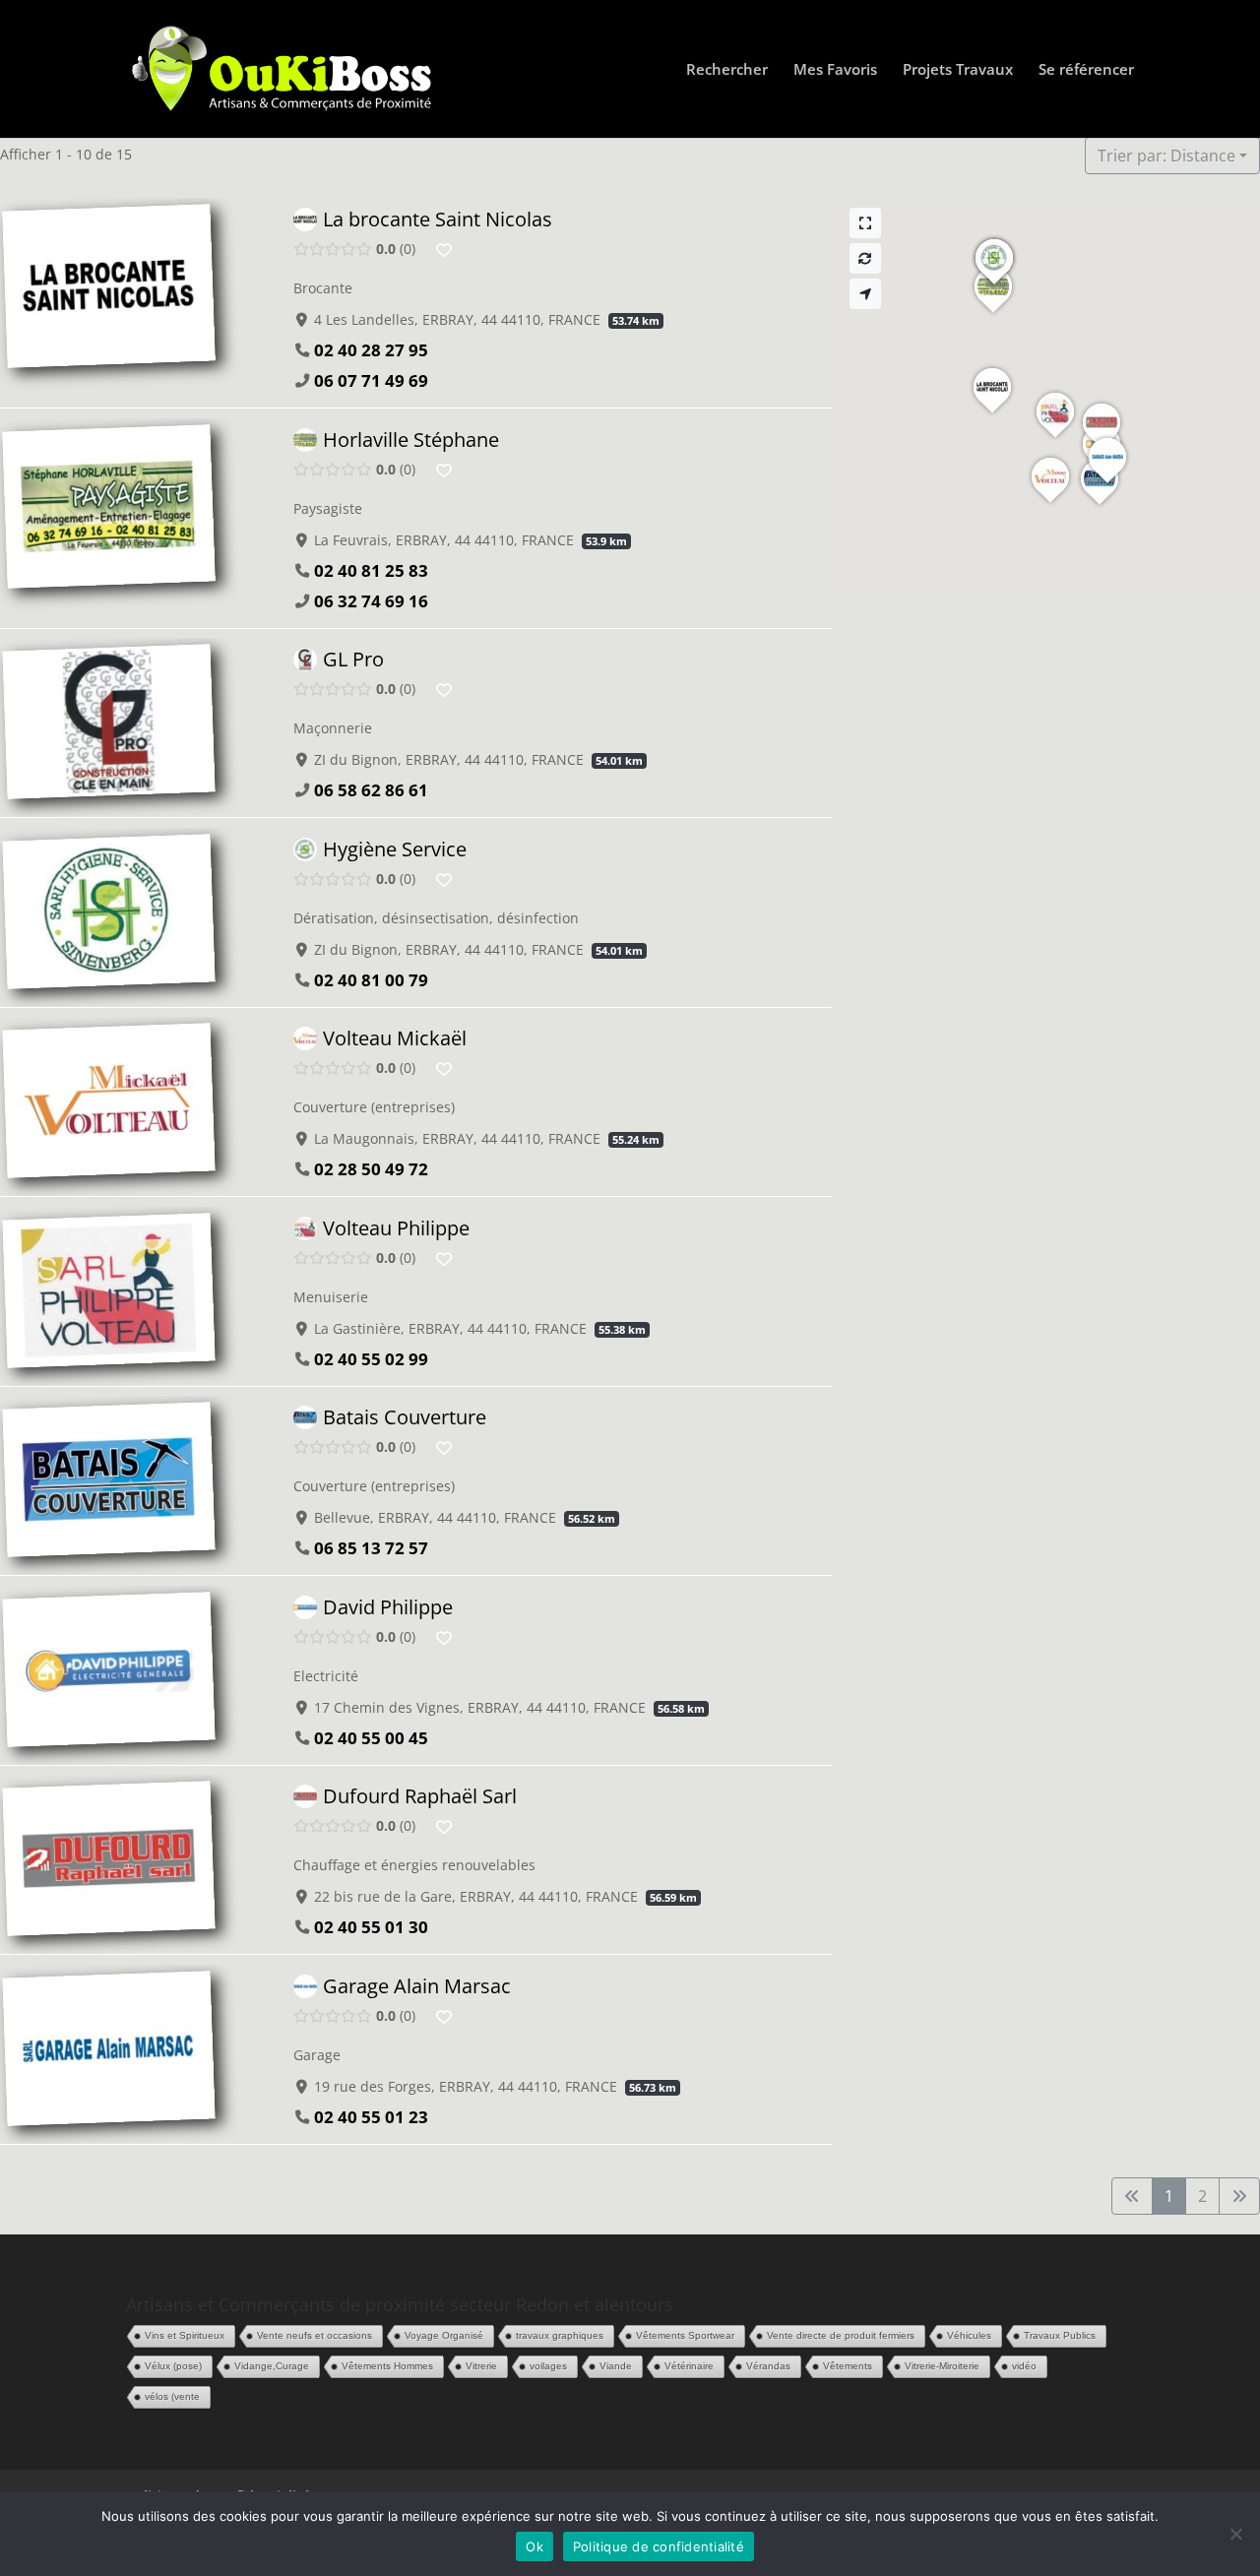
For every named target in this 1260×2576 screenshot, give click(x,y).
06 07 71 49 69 (371, 380)
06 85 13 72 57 (371, 1548)
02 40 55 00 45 (371, 1737)
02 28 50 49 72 (371, 1169)
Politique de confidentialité (659, 2546)
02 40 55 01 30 (371, 1927)
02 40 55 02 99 (371, 1358)
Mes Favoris (835, 70)
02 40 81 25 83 (371, 569)
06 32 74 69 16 (371, 600)
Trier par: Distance (1166, 156)
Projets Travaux (958, 70)
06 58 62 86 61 (371, 790)
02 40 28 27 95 (371, 350)
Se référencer (1086, 70)
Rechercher (727, 70)
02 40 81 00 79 (371, 979)
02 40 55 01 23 (371, 2116)
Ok (535, 2546)
